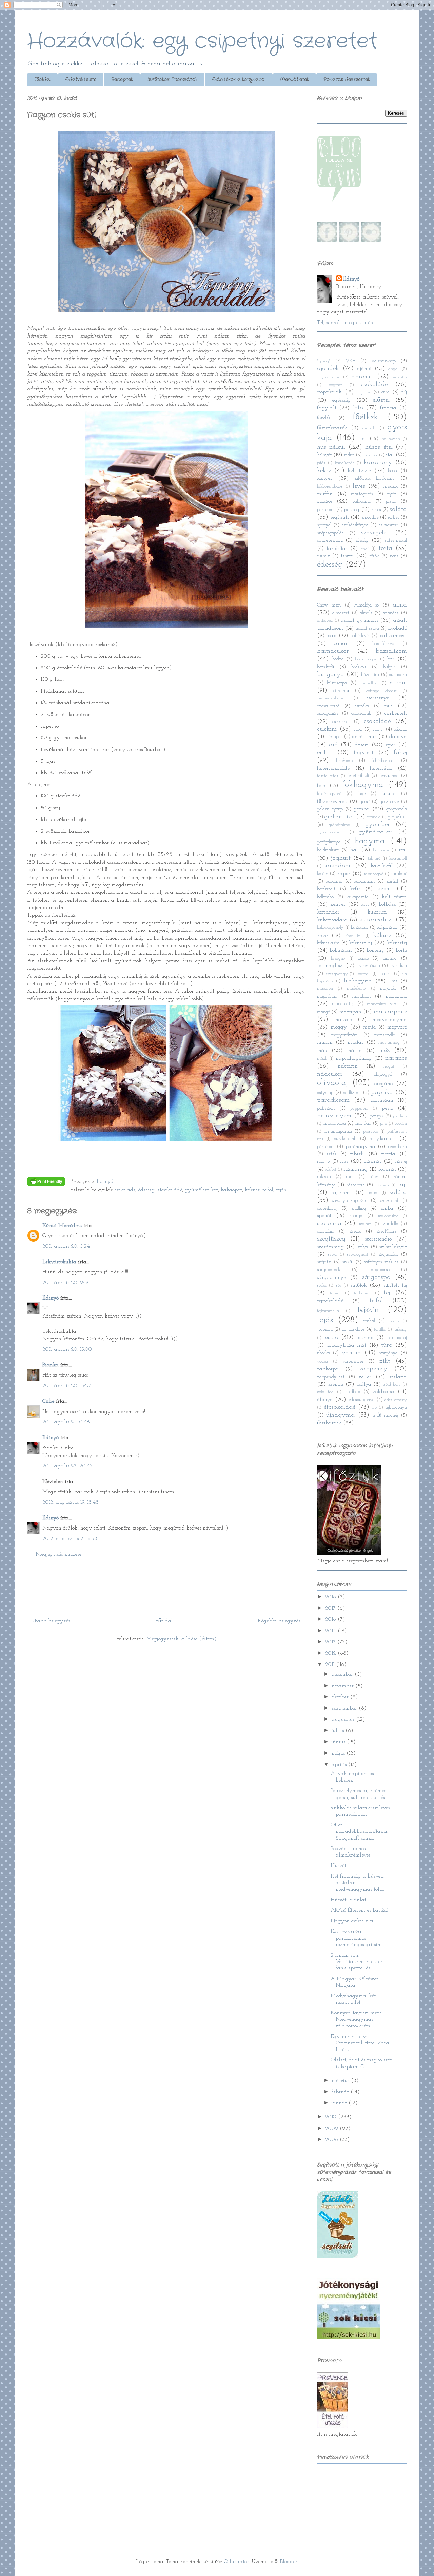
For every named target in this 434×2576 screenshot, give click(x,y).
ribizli (357, 1154)
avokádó (397, 628)
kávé (322, 936)
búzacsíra (370, 675)
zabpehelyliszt (331, 1377)
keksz (324, 471)
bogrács (336, 385)
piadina (400, 1116)
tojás (281, 1190)
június (339, 1742)
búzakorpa (337, 683)
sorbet (393, 517)
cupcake (364, 392)
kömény (376, 950)
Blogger (289, 2562)
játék (321, 463)
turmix (323, 556)
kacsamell (398, 858)
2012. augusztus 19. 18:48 (71, 1502)
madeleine (356, 989)
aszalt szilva (367, 628)
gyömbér (378, 824)
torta (386, 548)
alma (400, 605)
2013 (331, 1642)
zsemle (336, 1384)
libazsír (385, 974)
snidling (359, 1208)
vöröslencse (353, 1361)
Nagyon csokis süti (352, 1921)
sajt (402, 1185)
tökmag (365, 1338)
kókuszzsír (341, 950)
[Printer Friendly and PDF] (46, 1183)
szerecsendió (378, 1239)
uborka (323, 1353)
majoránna (327, 996)
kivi (365, 905)
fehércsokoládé (333, 768)
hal (363, 439)
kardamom (364, 881)
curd (386, 392)
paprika (382, 1092)
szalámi (366, 1224)
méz (384, 1050)
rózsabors (356, 1185)
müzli (322, 1059)
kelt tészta (360, 471)
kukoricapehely (330, 928)
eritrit (324, 753)
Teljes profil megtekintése (346, 323)
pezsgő (376, 1116)
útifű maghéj (385, 1415)
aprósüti (363, 377)
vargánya (389, 1353)
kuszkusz (359, 928)
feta (321, 786)
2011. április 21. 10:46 (66, 1422)
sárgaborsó (379, 1270)
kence (393, 471)
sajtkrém (341, 1193)
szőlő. (347, 1262)
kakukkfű (382, 866)
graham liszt (339, 817)
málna (354, 1051)
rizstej (401, 1162)
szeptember (345, 1708)
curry (378, 729)
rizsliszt (373, 1161)
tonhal (369, 1321)
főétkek (365, 417)
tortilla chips (353, 1330)
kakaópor (231, 1190)
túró (387, 1345)
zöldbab (353, 1392)
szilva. (363, 1247)
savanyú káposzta (350, 1201)
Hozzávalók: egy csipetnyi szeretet (202, 41)
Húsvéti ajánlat (348, 1900)
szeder (355, 1232)
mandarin (361, 996)
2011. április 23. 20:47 (68, 1466)
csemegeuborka (331, 698)
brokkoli (359, 667)
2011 (331, 1665)
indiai (349, 455)
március (341, 2081)
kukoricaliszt (376, 920)
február (341, 2092)
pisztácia (363, 1124)
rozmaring (356, 1169)
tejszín (368, 1310)
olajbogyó (383, 1074)
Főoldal (42, 79)
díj (404, 392)
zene (394, 556)
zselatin (398, 1377)
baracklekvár (384, 644)
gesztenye (389, 802)
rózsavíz (382, 1185)
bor (391, 659)
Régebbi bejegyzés (279, 1621)
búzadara (398, 675)
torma (394, 1321)
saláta (398, 509)
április (340, 1765)
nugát (389, 1066)
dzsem (362, 745)
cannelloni (369, 683)
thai (365, 549)
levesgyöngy (336, 974)
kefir (355, 889)
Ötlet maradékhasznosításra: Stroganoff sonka (359, 1831)
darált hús (364, 737)
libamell (363, 974)
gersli (365, 802)
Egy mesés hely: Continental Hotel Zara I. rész (360, 2043)
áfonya (325, 1400)
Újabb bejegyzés (51, 1621)
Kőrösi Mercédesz (62, 1226)
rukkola (324, 1177)
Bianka (51, 1365)
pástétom (326, 510)
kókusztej (397, 943)
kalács (323, 874)
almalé (366, 613)
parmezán (382, 1100)
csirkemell (396, 713)
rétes (376, 510)
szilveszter (389, 525)
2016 (331, 1619)
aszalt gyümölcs (359, 620)
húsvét (324, 455)
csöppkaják (329, 392)
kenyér (325, 478)
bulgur (389, 667)
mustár (356, 1042)
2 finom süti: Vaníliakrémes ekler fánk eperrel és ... (357, 1962)
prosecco (371, 1131)
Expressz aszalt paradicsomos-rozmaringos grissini (356, 1938)
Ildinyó (51, 1298)
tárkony (400, 1330)
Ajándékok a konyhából (239, 79)
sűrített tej (395, 1285)
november (343, 1686)
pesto (387, 1108)
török (374, 556)
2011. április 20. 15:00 (67, 1349)
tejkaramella (328, 1311)
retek (332, 1154)
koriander (328, 912)
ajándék (328, 369)
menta (370, 1027)
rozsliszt (387, 1169)
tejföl (268, 1190)
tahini (335, 1293)
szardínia (326, 1232)
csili (388, 706)
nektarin (348, 1066)
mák (322, 1051)
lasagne (338, 958)
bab (332, 636)
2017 (331, 1608)
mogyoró (397, 1027)
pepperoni (359, 1108)
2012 (331, 1653)
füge (361, 794)
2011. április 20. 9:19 (65, 1283)
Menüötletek (294, 79)
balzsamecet (393, 636)
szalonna (329, 1223)
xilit (385, 1361)
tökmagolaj (396, 1338)
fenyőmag (389, 776)
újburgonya (396, 1408)
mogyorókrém (344, 1035)
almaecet (341, 613)
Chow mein (329, 605)
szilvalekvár (393, 1247)
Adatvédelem (81, 79)
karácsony (378, 463)
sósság (362, 540)
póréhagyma (360, 1147)
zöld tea (325, 1392)
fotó (358, 408)
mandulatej (343, 1004)
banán (341, 643)
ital (390, 455)
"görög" (324, 361)
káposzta (387, 927)
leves (359, 486)
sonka (387, 1208)
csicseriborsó (328, 706)
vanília (351, 1353)
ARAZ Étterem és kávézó (359, 1910)
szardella (390, 1224)
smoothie (370, 517)
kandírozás (345, 463)
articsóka (325, 621)
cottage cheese (381, 691)
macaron (325, 989)
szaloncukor (388, 1216)
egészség (341, 400)
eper (390, 745)
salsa (373, 1193)
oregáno (383, 1084)
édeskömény (396, 1400)
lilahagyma (358, 981)
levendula (398, 966)
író (374, 1408)
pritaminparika (338, 1131)
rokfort (331, 1169)
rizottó (323, 1162)
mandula (396, 996)
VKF (350, 361)
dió (333, 745)
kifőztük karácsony (375, 478)
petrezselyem (334, 1116)
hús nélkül (331, 447)
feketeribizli (358, 776)
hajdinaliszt (328, 850)
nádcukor (330, 1074)
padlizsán (352, 1093)
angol (393, 369)
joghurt (341, 858)
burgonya (331, 675)
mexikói (391, 487)
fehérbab (344, 761)
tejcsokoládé (330, 1301)
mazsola (343, 1020)
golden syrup (330, 809)
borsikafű (325, 667)
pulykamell (382, 1139)
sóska (322, 1285)
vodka (322, 1361)
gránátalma (339, 825)
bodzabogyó (366, 659)
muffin (325, 494)
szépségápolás (330, 533)
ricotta (388, 1154)
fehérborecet (383, 761)
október (341, 1697)
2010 (332, 2117)
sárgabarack (329, 1270)
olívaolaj (332, 1083)
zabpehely (373, 1369)
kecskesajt (326, 889)
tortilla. (380, 1330)
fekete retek (328, 776)
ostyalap (325, 1093)
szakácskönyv (355, 525)
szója (332, 1255)
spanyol (324, 525)
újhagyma (340, 1415)
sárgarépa (376, 1277)
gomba (362, 809)
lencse (363, 958)
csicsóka (362, 706)
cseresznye (378, 698)
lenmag (390, 958)
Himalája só (367, 605)
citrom (398, 683)
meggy (339, 1027)
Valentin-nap (383, 361)
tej (387, 1293)
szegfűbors (386, 1232)
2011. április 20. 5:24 (66, 1246)
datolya (398, 737)
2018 (331, 1597)
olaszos (325, 501)
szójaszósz (388, 1255)
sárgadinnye (331, 1277)
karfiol (392, 881)
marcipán (350, 1012)
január (340, 2103)
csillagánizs (328, 714)
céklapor (334, 737)
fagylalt (327, 408)
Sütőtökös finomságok (172, 79)
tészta (347, 556)
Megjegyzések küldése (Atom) (181, 1639)
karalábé (399, 874)
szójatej (324, 1262)
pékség (352, 510)
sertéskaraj (327, 1208)
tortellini (325, 1330)
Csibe (48, 1401)
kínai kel (353, 936)
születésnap (330, 540)
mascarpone (390, 1012)
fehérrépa (381, 768)
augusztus (344, 1719)
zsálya (364, 1384)
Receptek (122, 79)
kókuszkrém (328, 943)
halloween (391, 439)
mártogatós (362, 494)
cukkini (327, 729)
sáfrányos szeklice (381, 1262)
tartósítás (337, 549)
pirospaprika (334, 1124)
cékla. (400, 729)
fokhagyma (363, 785)
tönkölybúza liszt (346, 1345)
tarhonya (362, 1293)
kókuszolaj (360, 943)
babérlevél (360, 636)
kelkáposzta (358, 897)
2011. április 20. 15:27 (67, 1386)
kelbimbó (325, 897)
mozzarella (385, 1035)
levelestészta (368, 966)
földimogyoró (329, 794)
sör (339, 1285)
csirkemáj (341, 722)
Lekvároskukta (59, 1262)
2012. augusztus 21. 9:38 (70, 1539)
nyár (392, 494)
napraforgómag (354, 1058)
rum (350, 1177)
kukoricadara (332, 920)
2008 (332, 2140)
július (339, 1731)
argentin (399, 377)
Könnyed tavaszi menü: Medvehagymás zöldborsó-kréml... (357, 2019)
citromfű (341, 691)
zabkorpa (328, 1369)
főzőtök (389, 794)
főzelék (324, 418)
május (339, 1753)
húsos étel (379, 447)
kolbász (387, 904)
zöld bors (392, 1385)
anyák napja (329, 377)
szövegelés (375, 533)
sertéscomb (389, 1201)
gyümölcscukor (201, 1190)
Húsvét (338, 1866)
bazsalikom (391, 651)
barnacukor (333, 651)
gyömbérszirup (331, 832)
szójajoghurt (358, 1255)
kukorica (377, 912)
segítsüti (340, 517)
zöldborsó (383, 1392)
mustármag (389, 1043)
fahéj (400, 753)
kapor (344, 874)
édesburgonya (362, 1400)
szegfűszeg (331, 1239)
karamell (334, 881)
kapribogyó (373, 874)
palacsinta (362, 502)
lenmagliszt (330, 966)
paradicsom (333, 1100)
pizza (391, 502)
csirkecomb (361, 714)
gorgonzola (397, 809)
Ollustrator (236, 2562)
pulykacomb (345, 1139)
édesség (146, 1190)
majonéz (388, 989)
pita (384, 1124)
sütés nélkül (396, 541)
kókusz (252, 1190)
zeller (365, 1377)
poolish (401, 1124)
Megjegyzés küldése (58, 1554)
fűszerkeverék (332, 428)
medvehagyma (390, 1020)
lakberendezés (330, 487)
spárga (356, 1216)
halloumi (381, 850)
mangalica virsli (383, 1004)
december (343, 1674)
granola (369, 428)
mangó (323, 1012)
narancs (396, 1058)
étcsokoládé (170, 1190)
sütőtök (359, 1285)
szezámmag (330, 1247)
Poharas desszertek (347, 79)
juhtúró (374, 858)
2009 (332, 2129)
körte (401, 950)
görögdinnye (329, 842)
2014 (331, 1631)
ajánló (364, 369)
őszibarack (329, 1423)
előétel (381, 400)
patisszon (326, 1108)
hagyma (370, 841)
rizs (344, 1161)
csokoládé (125, 1190)
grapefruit (397, 817)
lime (393, 981)
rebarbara (397, 1147)
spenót (324, 1216)
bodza (338, 659)
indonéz (371, 455)
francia (388, 408)
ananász (391, 613)
